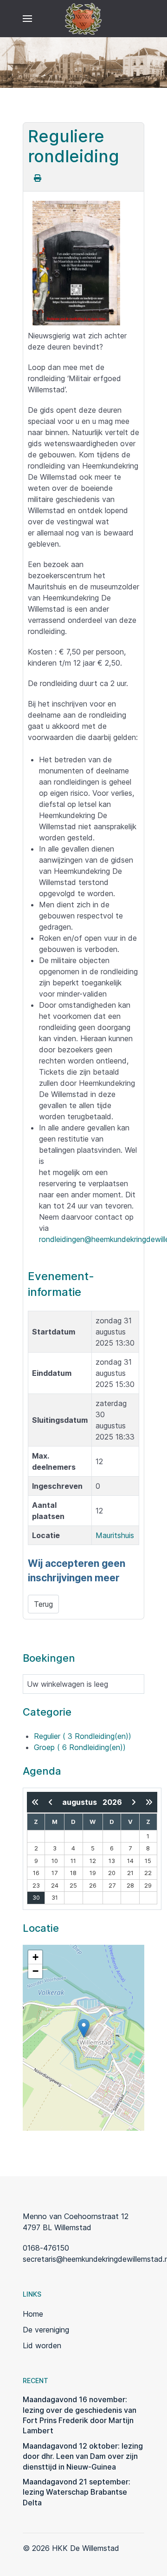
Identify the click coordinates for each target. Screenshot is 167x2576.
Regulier (83, 1736)
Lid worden (42, 2345)
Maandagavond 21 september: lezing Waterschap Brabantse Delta (77, 2492)
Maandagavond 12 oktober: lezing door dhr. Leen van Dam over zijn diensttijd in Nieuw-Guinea (83, 2456)
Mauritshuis (115, 1535)
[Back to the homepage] (84, 19)
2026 (112, 1802)
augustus (82, 1802)
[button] (27, 19)
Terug (43, 1604)
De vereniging (46, 2330)
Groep (80, 1747)
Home (33, 2314)
